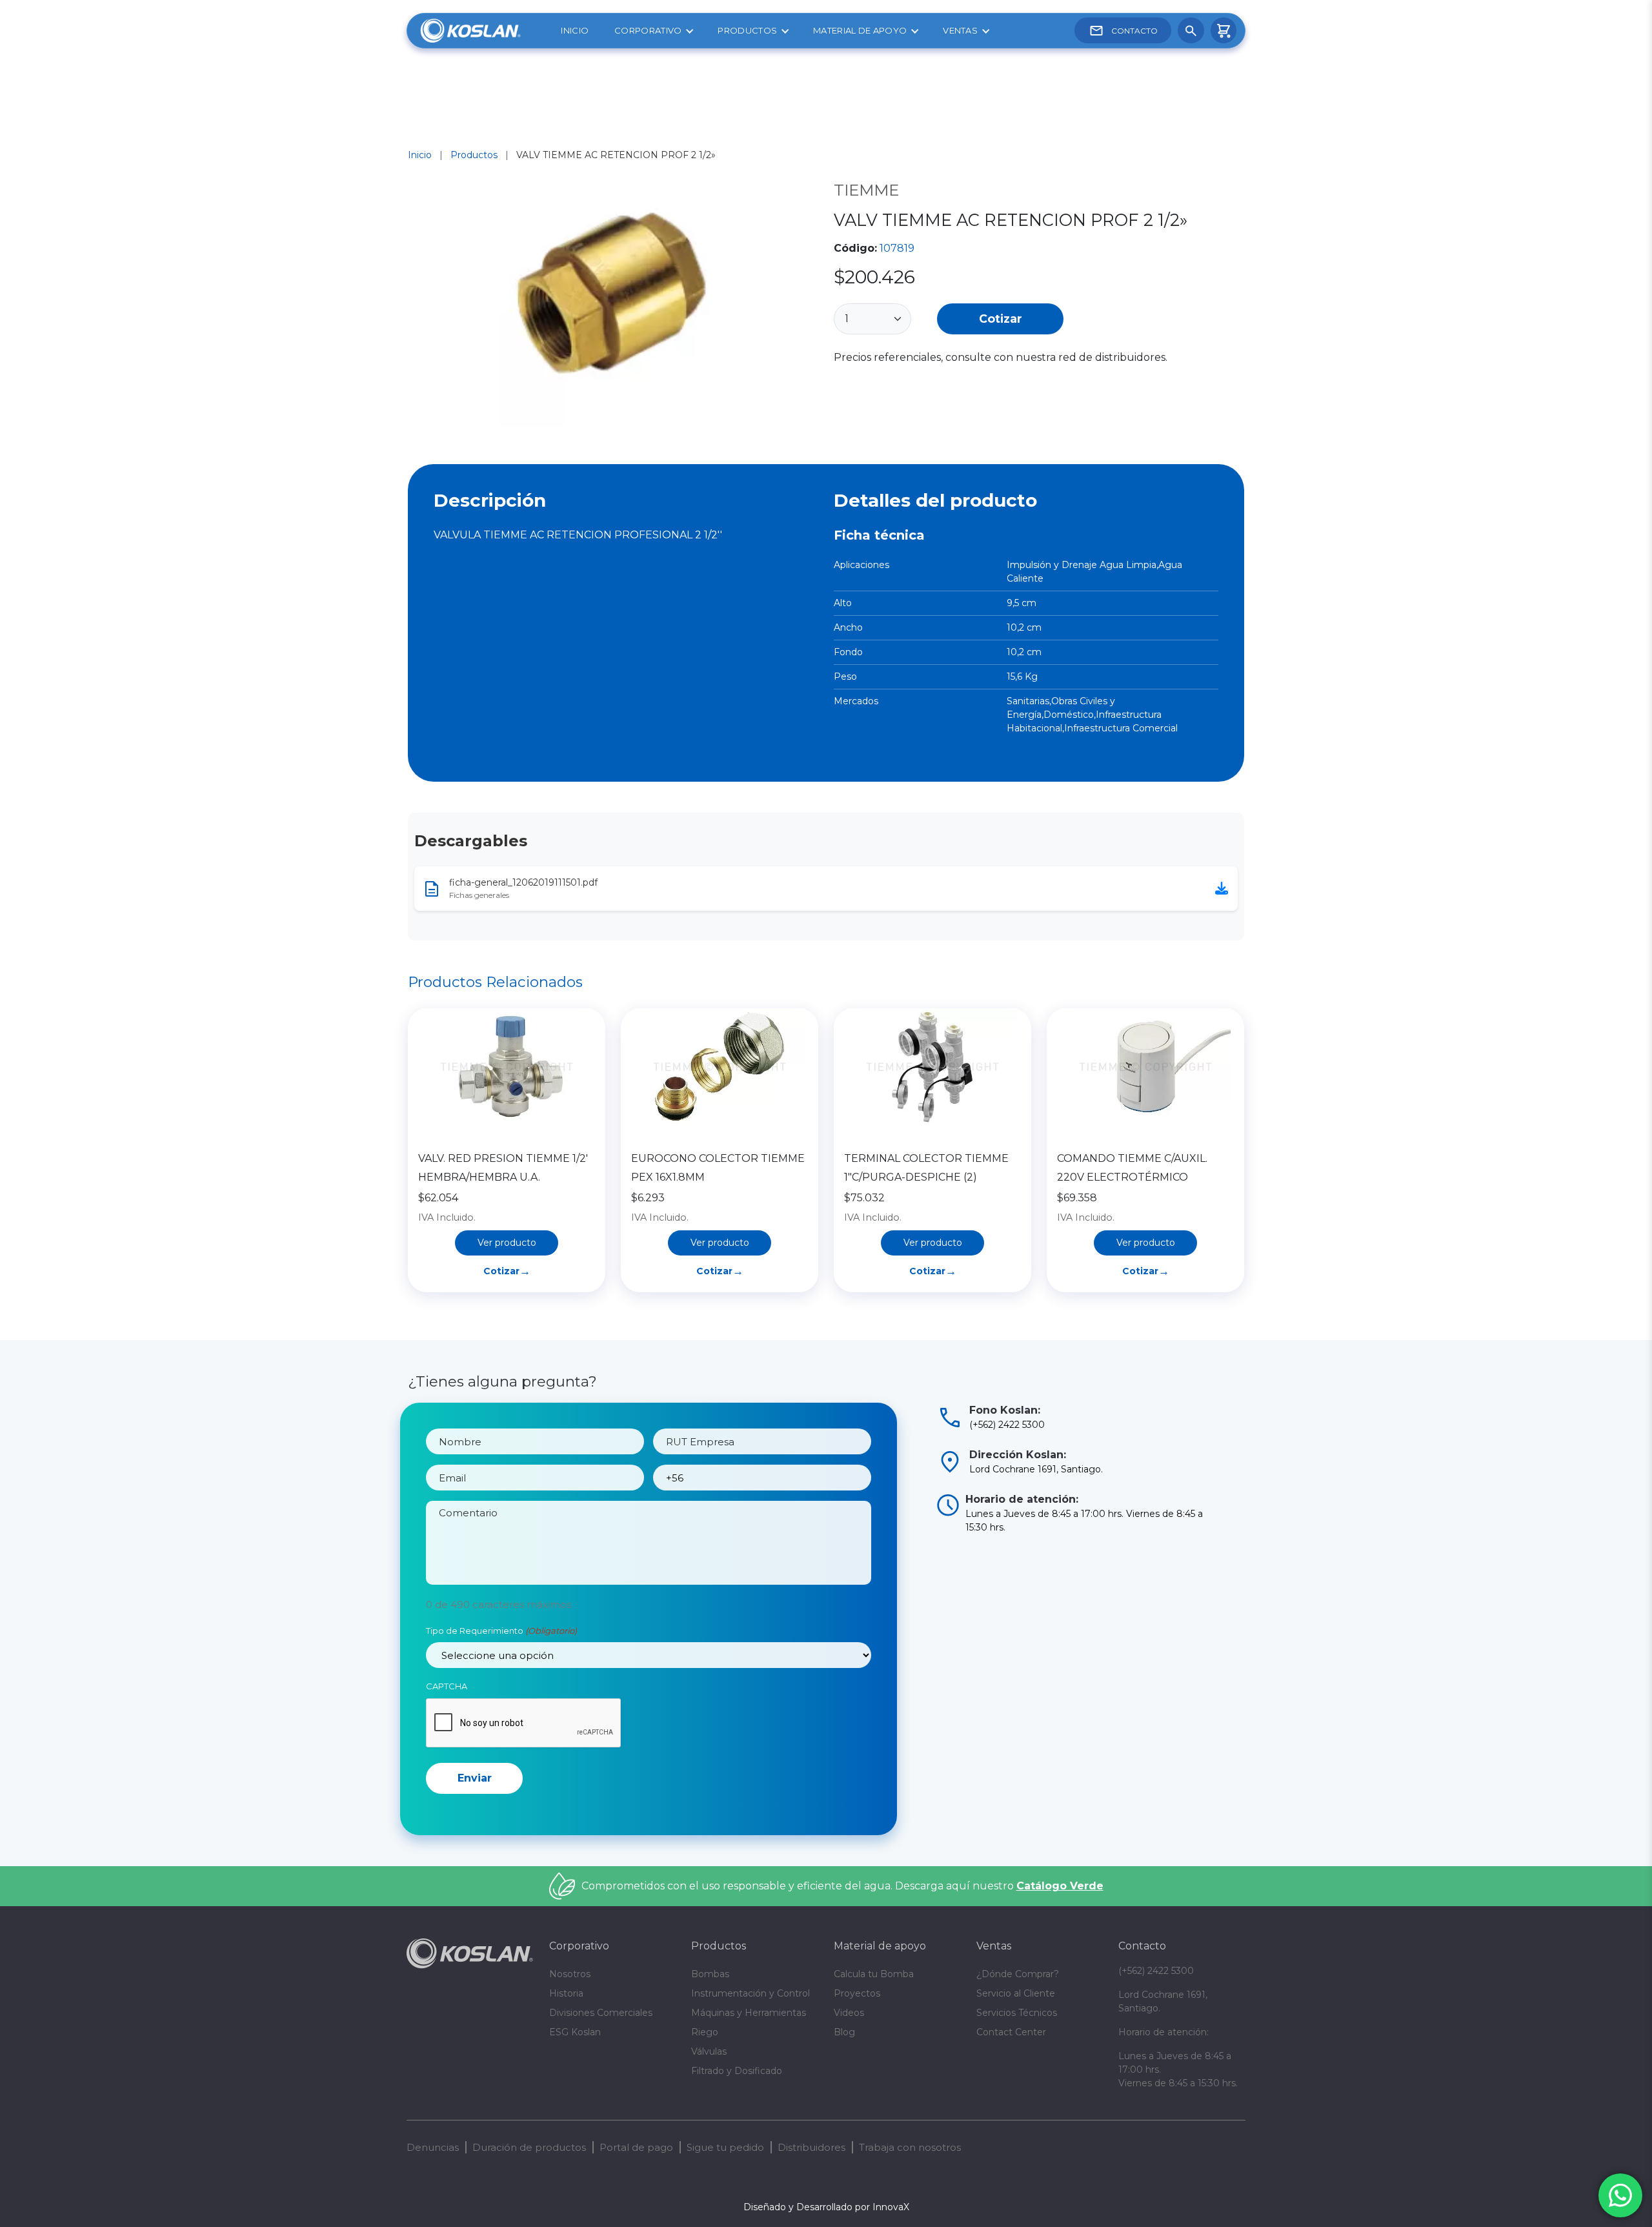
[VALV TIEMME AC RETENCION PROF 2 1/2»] (613, 307)
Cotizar (1001, 319)
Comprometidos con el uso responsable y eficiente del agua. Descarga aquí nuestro (842, 1886)
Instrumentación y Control (750, 1993)
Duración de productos (529, 2147)
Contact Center (1011, 2032)
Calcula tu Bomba (874, 1974)
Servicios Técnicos (1017, 2013)
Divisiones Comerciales (601, 2013)
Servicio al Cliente (1016, 1993)
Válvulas (709, 2051)
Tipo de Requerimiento (501, 1631)
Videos (849, 2013)
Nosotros (570, 1974)
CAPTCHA (447, 1686)
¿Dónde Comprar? (1018, 1974)
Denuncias (433, 2147)
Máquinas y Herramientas (749, 2013)
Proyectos (857, 1993)
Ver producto (507, 1243)
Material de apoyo (860, 30)
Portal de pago (636, 2147)
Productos (747, 30)
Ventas (960, 30)
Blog (844, 2032)
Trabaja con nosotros (910, 2147)
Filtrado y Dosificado (737, 2071)
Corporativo (648, 30)
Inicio (575, 30)
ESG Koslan (575, 2032)
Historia (566, 1993)
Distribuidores (811, 2147)
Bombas (710, 1974)
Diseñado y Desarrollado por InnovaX (826, 2207)
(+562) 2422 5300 (1156, 1971)
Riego (705, 2032)
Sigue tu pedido (725, 2147)
